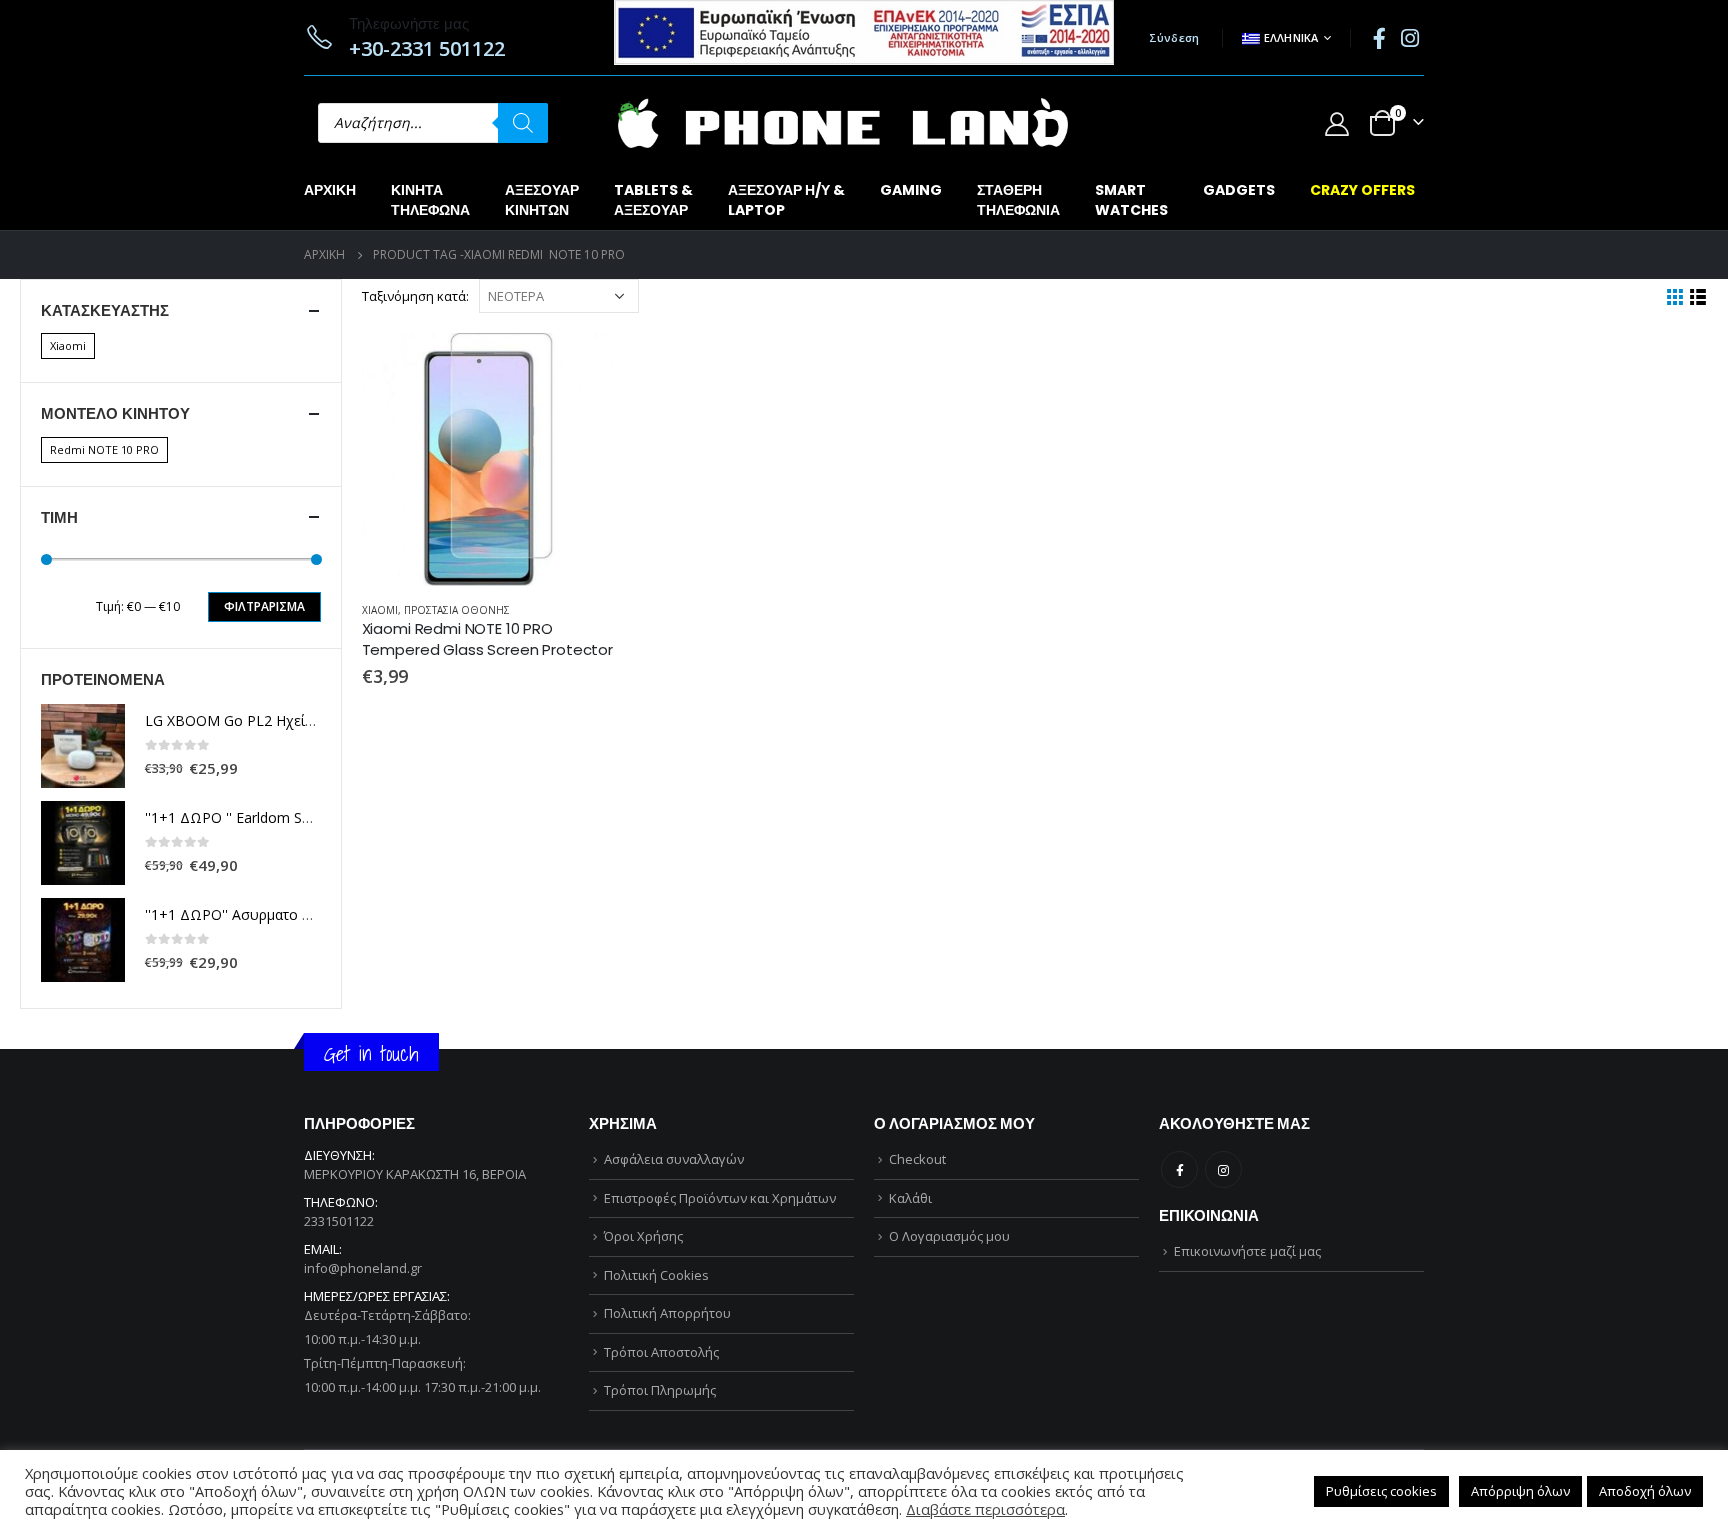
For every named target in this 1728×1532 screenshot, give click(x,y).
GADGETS (1239, 190)
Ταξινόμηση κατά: (415, 296)
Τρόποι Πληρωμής (660, 1390)
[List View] (1698, 297)
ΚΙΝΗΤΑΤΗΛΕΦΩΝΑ (430, 200)
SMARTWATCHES (1131, 200)
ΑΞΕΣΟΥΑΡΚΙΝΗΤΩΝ (542, 200)
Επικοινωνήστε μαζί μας (1247, 1251)
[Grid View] (1675, 297)
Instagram (1223, 1169)
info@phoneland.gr (363, 1268)
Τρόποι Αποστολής (661, 1352)
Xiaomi (68, 345)
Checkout (917, 1159)
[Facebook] (1379, 38)
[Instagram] (1410, 38)
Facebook (1179, 1169)
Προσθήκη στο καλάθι (582, 366)
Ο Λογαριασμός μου (949, 1236)
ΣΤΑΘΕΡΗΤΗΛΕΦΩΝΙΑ (1018, 200)
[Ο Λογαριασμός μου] (1336, 123)
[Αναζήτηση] (523, 123)
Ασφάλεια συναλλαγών (674, 1159)
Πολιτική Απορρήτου (667, 1313)
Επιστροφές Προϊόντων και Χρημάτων (720, 1198)
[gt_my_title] (488, 459)
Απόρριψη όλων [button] (1520, 1491)
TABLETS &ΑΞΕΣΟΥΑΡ (653, 200)
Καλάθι (910, 1198)
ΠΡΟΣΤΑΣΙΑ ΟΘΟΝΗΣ (457, 610)
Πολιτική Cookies (656, 1275)
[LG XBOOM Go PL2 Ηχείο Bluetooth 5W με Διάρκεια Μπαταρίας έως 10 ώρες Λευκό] (83, 746)
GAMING (911, 190)
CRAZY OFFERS (1362, 190)
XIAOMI (380, 610)
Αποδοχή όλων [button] (1645, 1491)
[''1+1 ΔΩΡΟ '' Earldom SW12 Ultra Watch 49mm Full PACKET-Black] (83, 843)
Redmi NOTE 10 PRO (104, 449)
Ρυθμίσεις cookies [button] (1381, 1491)
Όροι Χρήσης (643, 1236)
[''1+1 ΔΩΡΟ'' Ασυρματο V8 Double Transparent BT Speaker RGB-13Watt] (83, 940)
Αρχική (330, 190)
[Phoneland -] (843, 123)
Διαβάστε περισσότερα (985, 1509)
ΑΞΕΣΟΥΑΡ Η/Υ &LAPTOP (786, 200)
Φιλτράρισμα (264, 606)
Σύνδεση (1174, 37)
